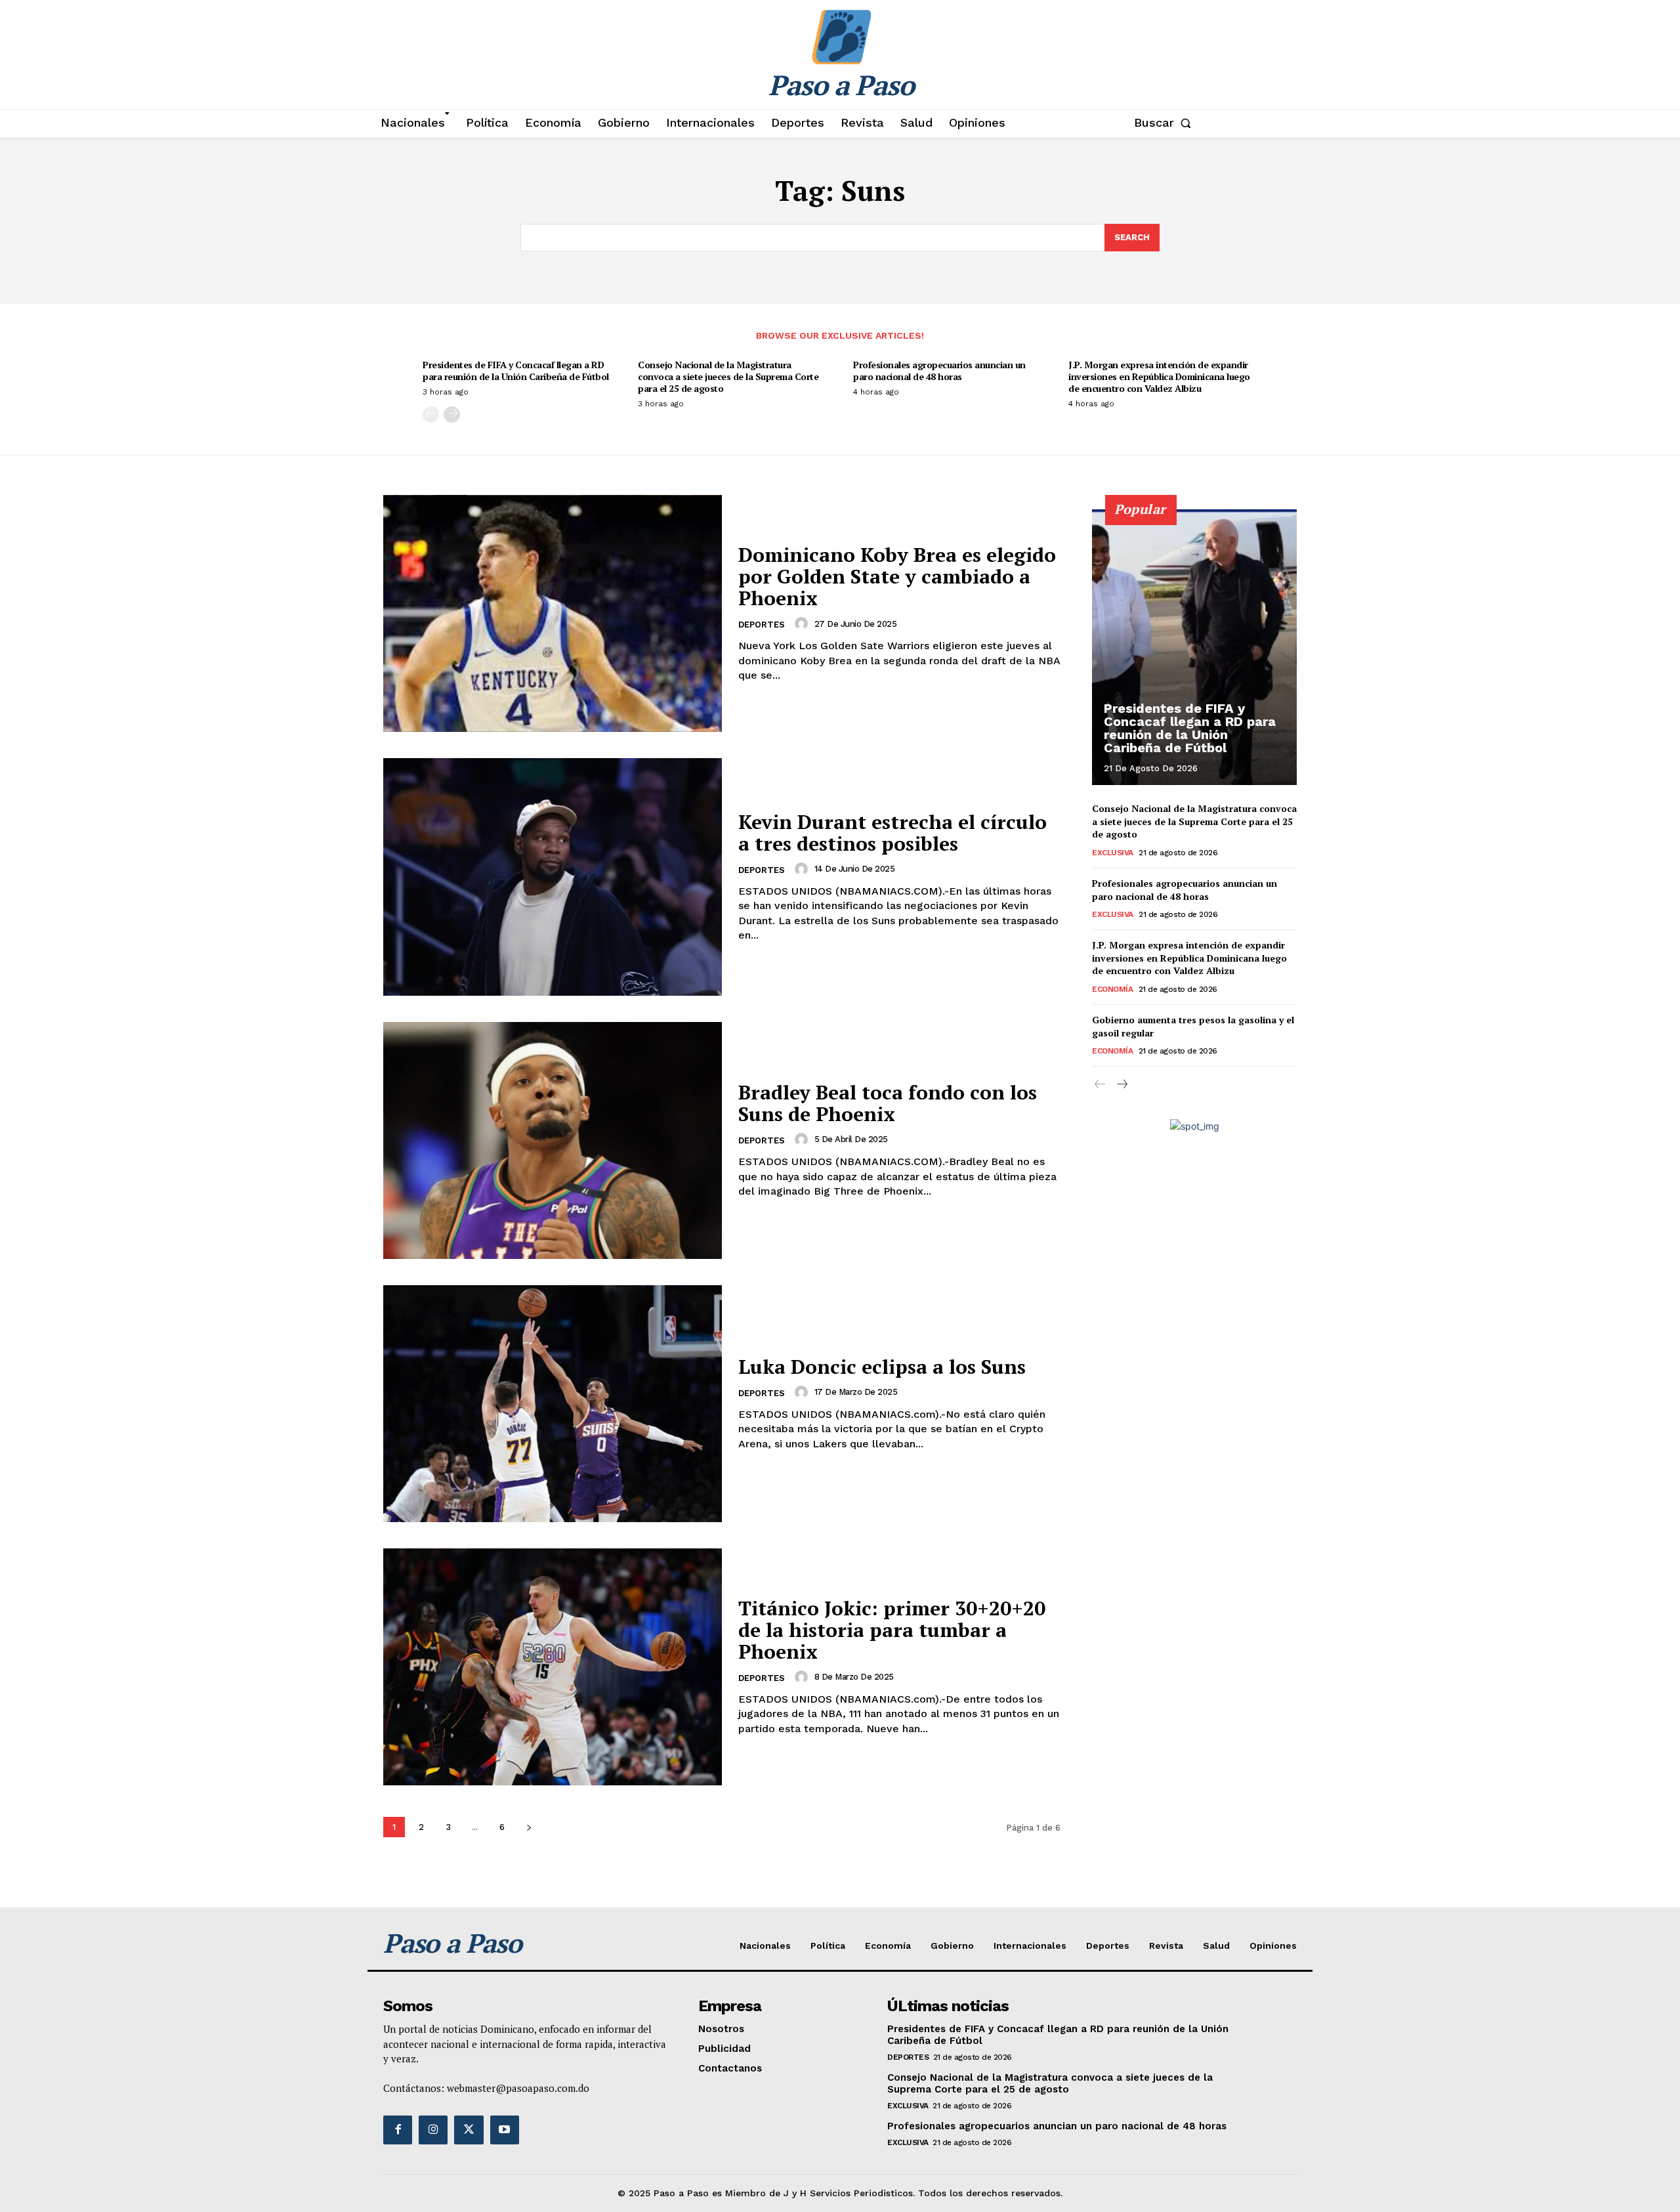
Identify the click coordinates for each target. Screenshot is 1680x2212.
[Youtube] (505, 2130)
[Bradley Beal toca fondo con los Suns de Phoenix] (553, 1140)
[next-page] (452, 415)
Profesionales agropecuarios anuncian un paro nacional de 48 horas (939, 371)
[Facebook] (398, 2130)
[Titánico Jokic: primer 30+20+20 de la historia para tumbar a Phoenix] (553, 1667)
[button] (1165, 123)
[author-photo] (803, 624)
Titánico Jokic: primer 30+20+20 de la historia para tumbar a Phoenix (892, 1630)
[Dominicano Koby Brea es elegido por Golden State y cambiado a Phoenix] (553, 613)
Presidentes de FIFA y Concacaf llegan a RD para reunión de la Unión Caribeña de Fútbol (516, 371)
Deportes (762, 625)
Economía (1112, 989)
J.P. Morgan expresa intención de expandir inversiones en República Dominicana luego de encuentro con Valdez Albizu (1159, 376)
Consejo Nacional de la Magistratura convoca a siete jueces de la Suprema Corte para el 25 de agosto (728, 376)
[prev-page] (431, 415)
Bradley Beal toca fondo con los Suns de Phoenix (888, 1103)
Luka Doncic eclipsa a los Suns (882, 1367)
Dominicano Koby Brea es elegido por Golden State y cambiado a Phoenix (897, 576)
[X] (469, 2130)
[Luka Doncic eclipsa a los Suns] (553, 1404)
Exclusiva (1113, 853)
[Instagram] (433, 2130)
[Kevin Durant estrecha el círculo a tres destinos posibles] (553, 877)
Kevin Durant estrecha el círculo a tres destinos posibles (892, 833)
